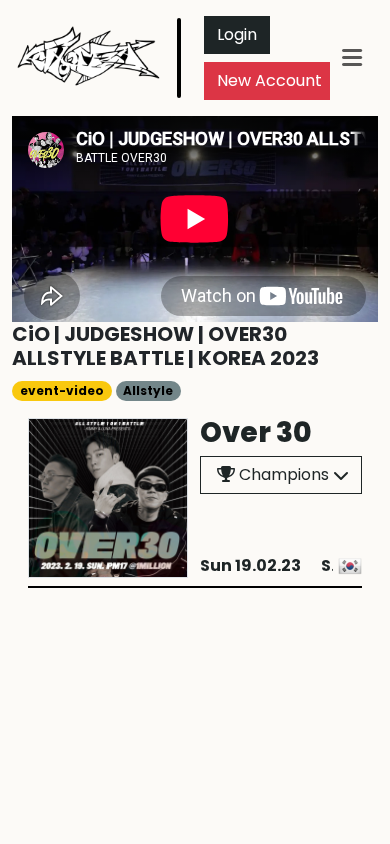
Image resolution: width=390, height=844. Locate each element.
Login (237, 34)
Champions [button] (282, 474)
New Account (269, 80)
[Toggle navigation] (352, 57)
